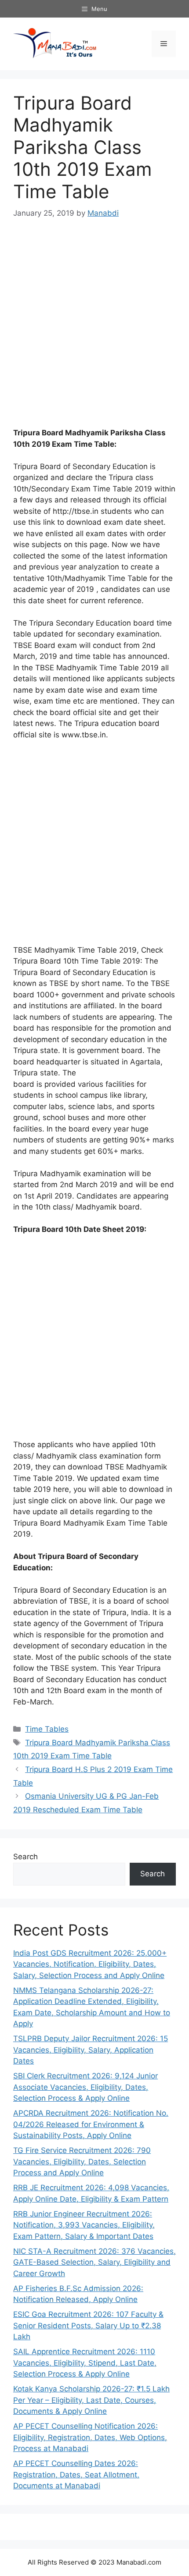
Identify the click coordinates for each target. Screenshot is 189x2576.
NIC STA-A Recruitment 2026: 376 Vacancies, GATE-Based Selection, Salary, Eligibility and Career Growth (94, 2262)
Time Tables (47, 1729)
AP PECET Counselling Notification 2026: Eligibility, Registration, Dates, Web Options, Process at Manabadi (90, 2437)
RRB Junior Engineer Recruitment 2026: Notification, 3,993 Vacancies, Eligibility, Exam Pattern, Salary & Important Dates (84, 2225)
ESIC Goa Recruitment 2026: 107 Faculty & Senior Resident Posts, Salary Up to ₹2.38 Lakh (88, 2325)
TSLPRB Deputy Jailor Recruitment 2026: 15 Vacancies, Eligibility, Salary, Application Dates (91, 2050)
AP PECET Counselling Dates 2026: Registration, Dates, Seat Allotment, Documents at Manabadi (76, 2475)
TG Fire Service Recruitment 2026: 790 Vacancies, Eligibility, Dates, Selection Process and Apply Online (82, 2161)
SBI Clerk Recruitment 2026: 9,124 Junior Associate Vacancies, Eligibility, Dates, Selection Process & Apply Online (85, 2087)
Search (25, 1857)
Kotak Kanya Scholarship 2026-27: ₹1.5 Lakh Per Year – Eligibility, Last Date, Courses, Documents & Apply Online (91, 2400)
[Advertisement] (94, 329)
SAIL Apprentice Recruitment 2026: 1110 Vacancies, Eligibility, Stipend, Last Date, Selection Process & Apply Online (85, 2363)
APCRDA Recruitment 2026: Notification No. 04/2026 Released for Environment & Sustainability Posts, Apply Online (91, 2124)
